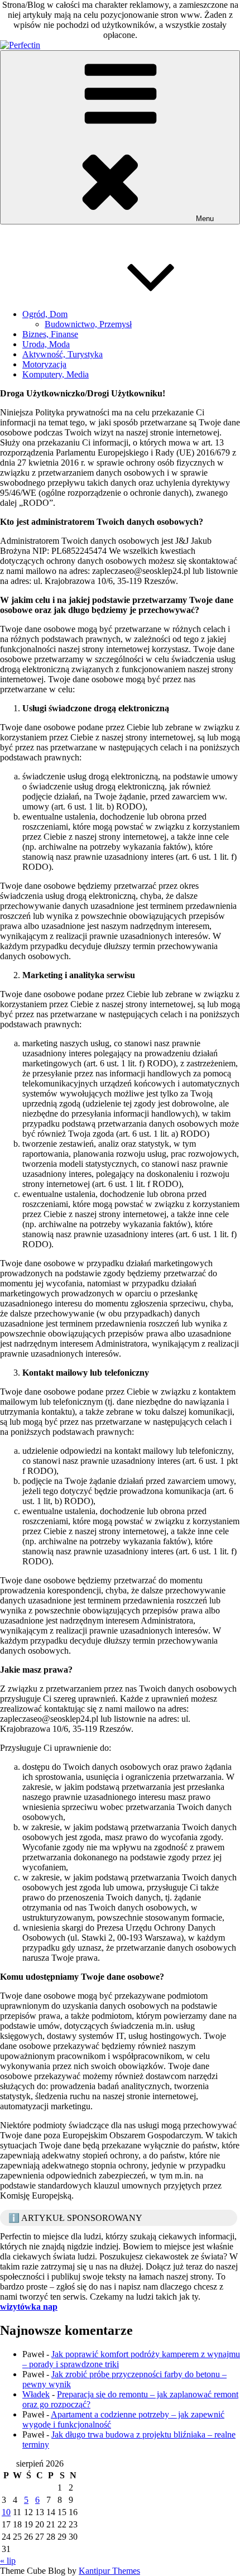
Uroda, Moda (46, 344)
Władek (36, 2394)
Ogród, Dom (45, 314)
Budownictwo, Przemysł (88, 324)
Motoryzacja (44, 364)
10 (6, 2512)
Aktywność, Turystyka (63, 354)
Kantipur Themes (109, 2571)
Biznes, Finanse (50, 334)
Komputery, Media (56, 374)
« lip (8, 2561)
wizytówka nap (29, 2307)
